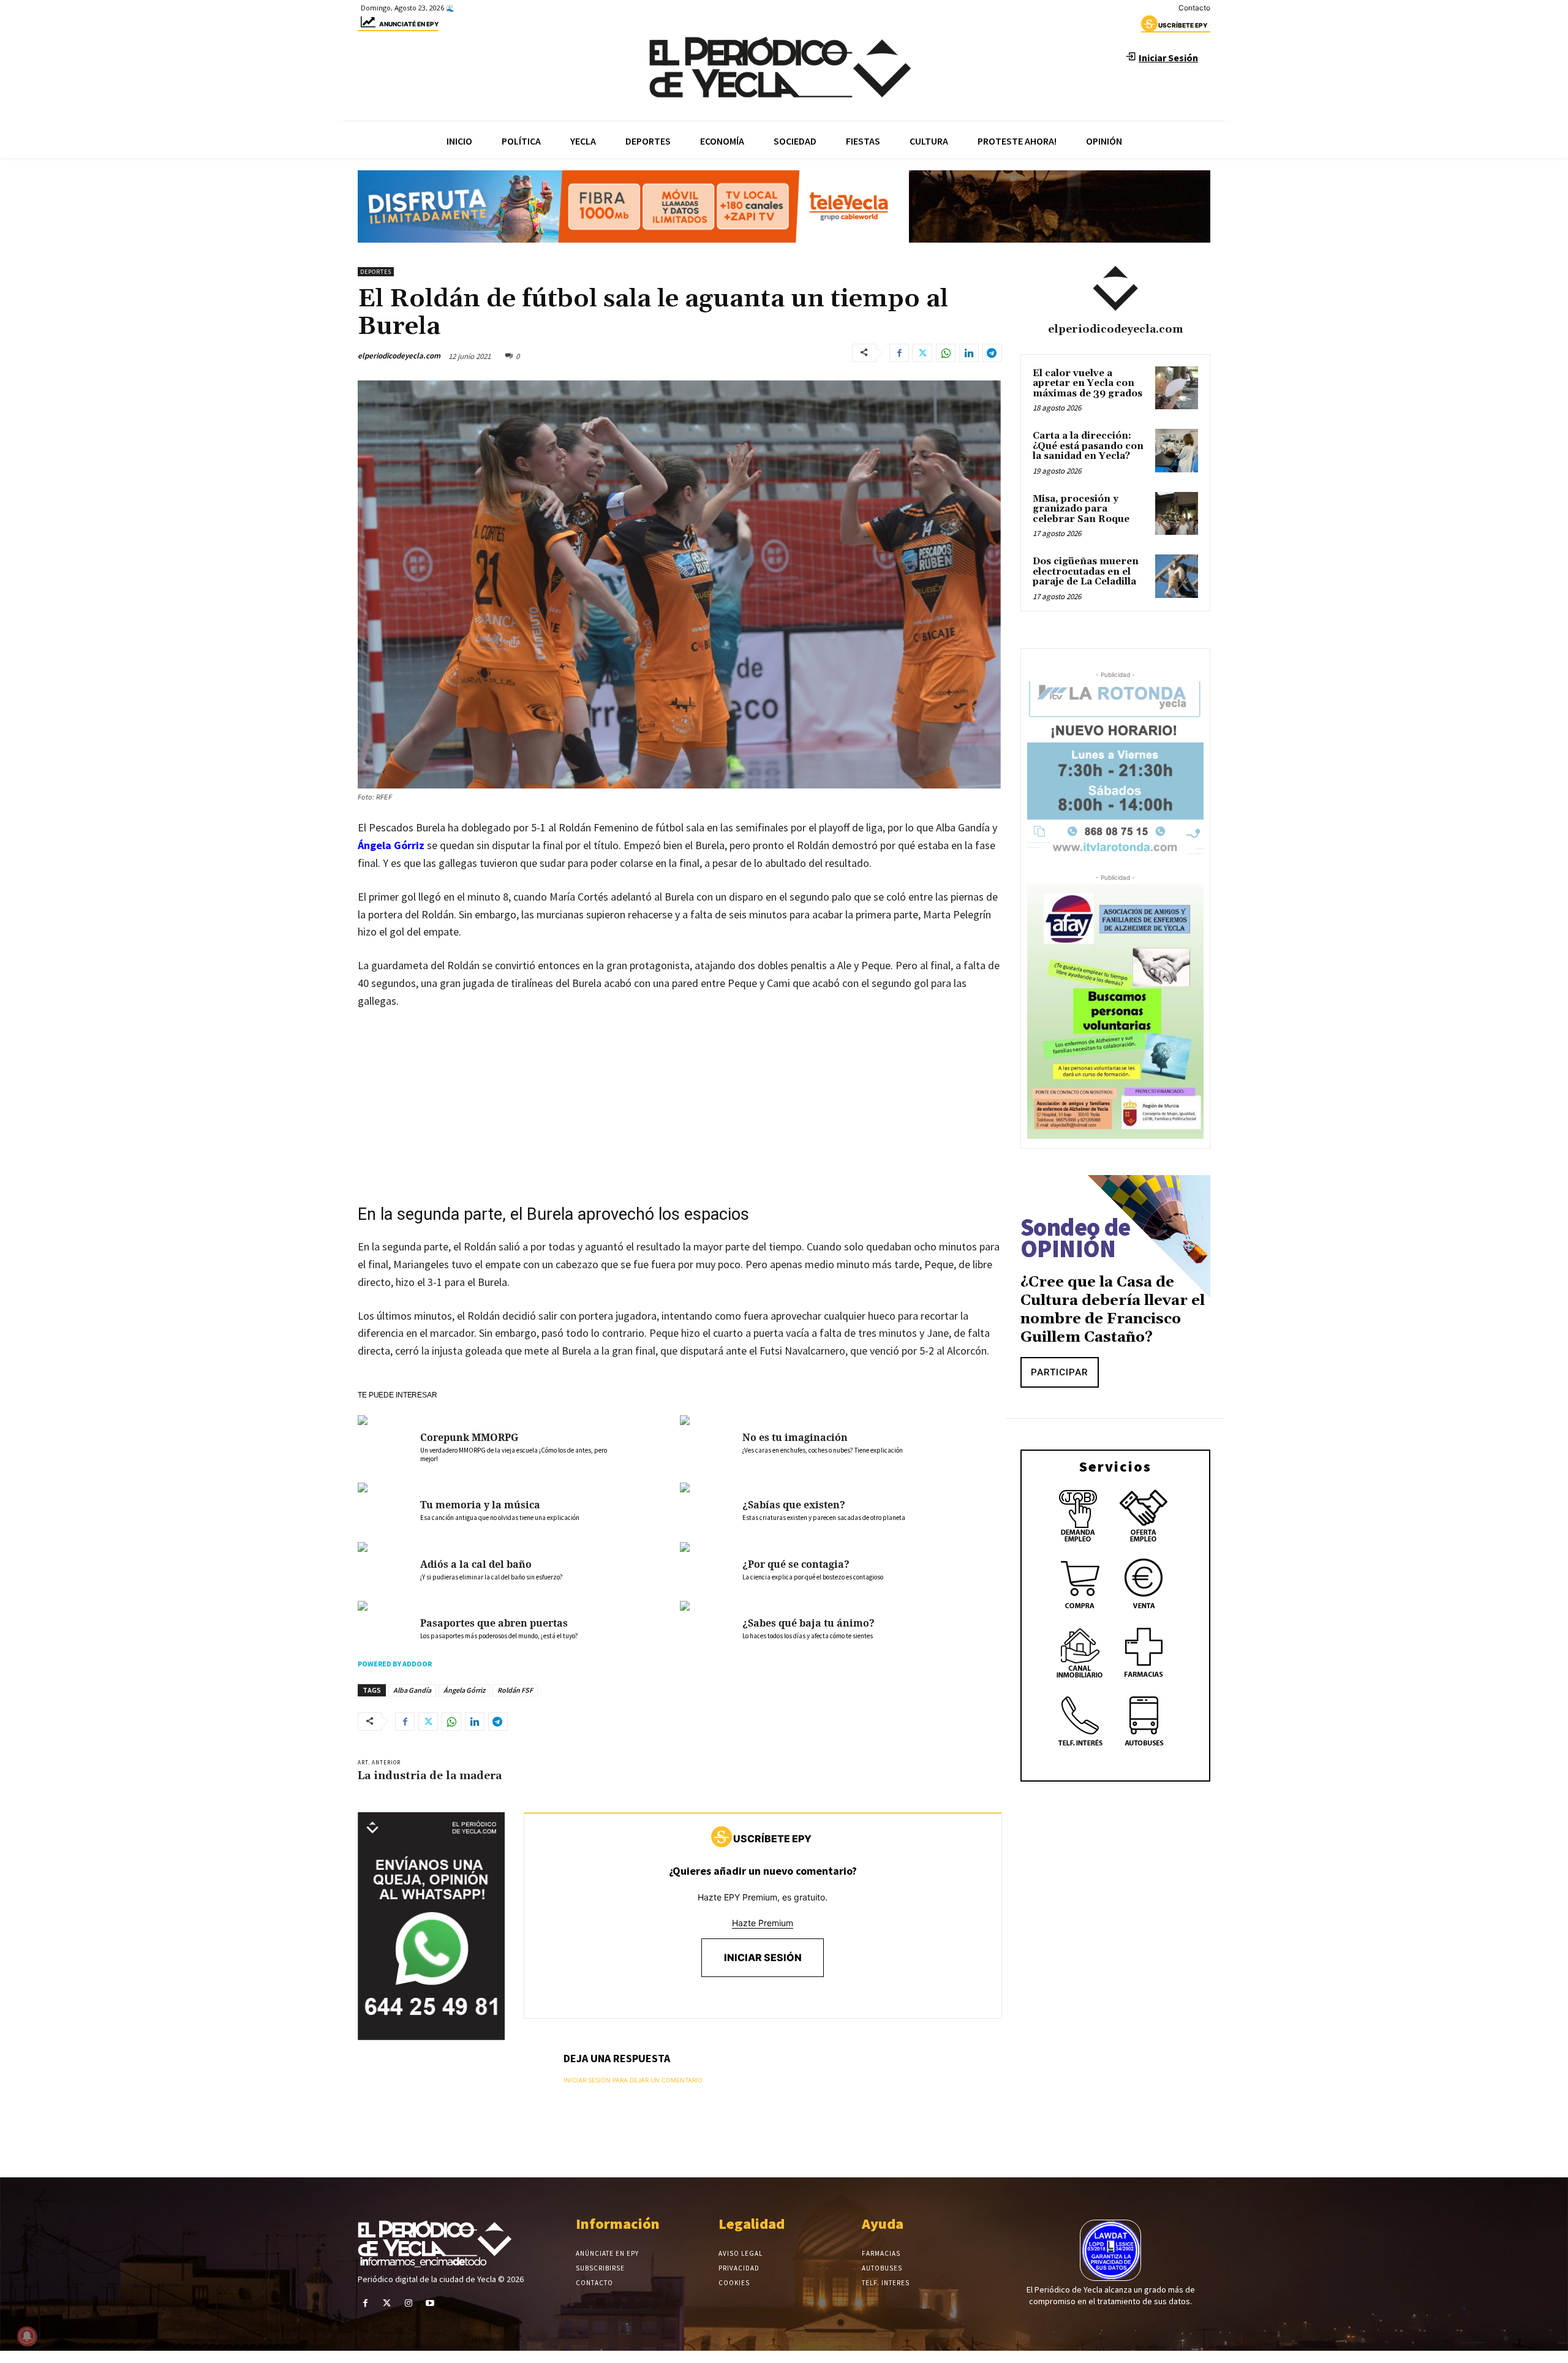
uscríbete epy (1183, 25)
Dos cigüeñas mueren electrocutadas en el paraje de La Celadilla (1086, 572)
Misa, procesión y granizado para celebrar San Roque (1081, 509)
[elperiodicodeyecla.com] (1115, 289)
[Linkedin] (969, 353)
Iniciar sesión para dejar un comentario (633, 2080)
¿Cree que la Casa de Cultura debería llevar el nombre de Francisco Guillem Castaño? (1113, 1310)
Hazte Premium (763, 1923)
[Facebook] (899, 353)
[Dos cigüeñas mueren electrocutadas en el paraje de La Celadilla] (1177, 576)
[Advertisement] (680, 1111)
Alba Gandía (412, 1690)
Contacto (1194, 8)
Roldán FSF (515, 1690)
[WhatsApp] (946, 353)
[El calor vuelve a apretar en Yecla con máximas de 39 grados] (1177, 388)
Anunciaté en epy (409, 24)
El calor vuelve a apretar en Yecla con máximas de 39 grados (1087, 384)
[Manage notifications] (27, 2336)
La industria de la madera (430, 1776)
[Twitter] (922, 353)
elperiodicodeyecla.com (399, 356)
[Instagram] (408, 2303)
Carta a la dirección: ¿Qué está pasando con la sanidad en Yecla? (1088, 446)
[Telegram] (992, 353)
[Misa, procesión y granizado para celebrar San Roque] (1177, 513)
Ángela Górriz (391, 845)
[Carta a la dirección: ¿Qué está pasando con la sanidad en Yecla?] (1177, 450)
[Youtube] (430, 2303)
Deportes (376, 272)
